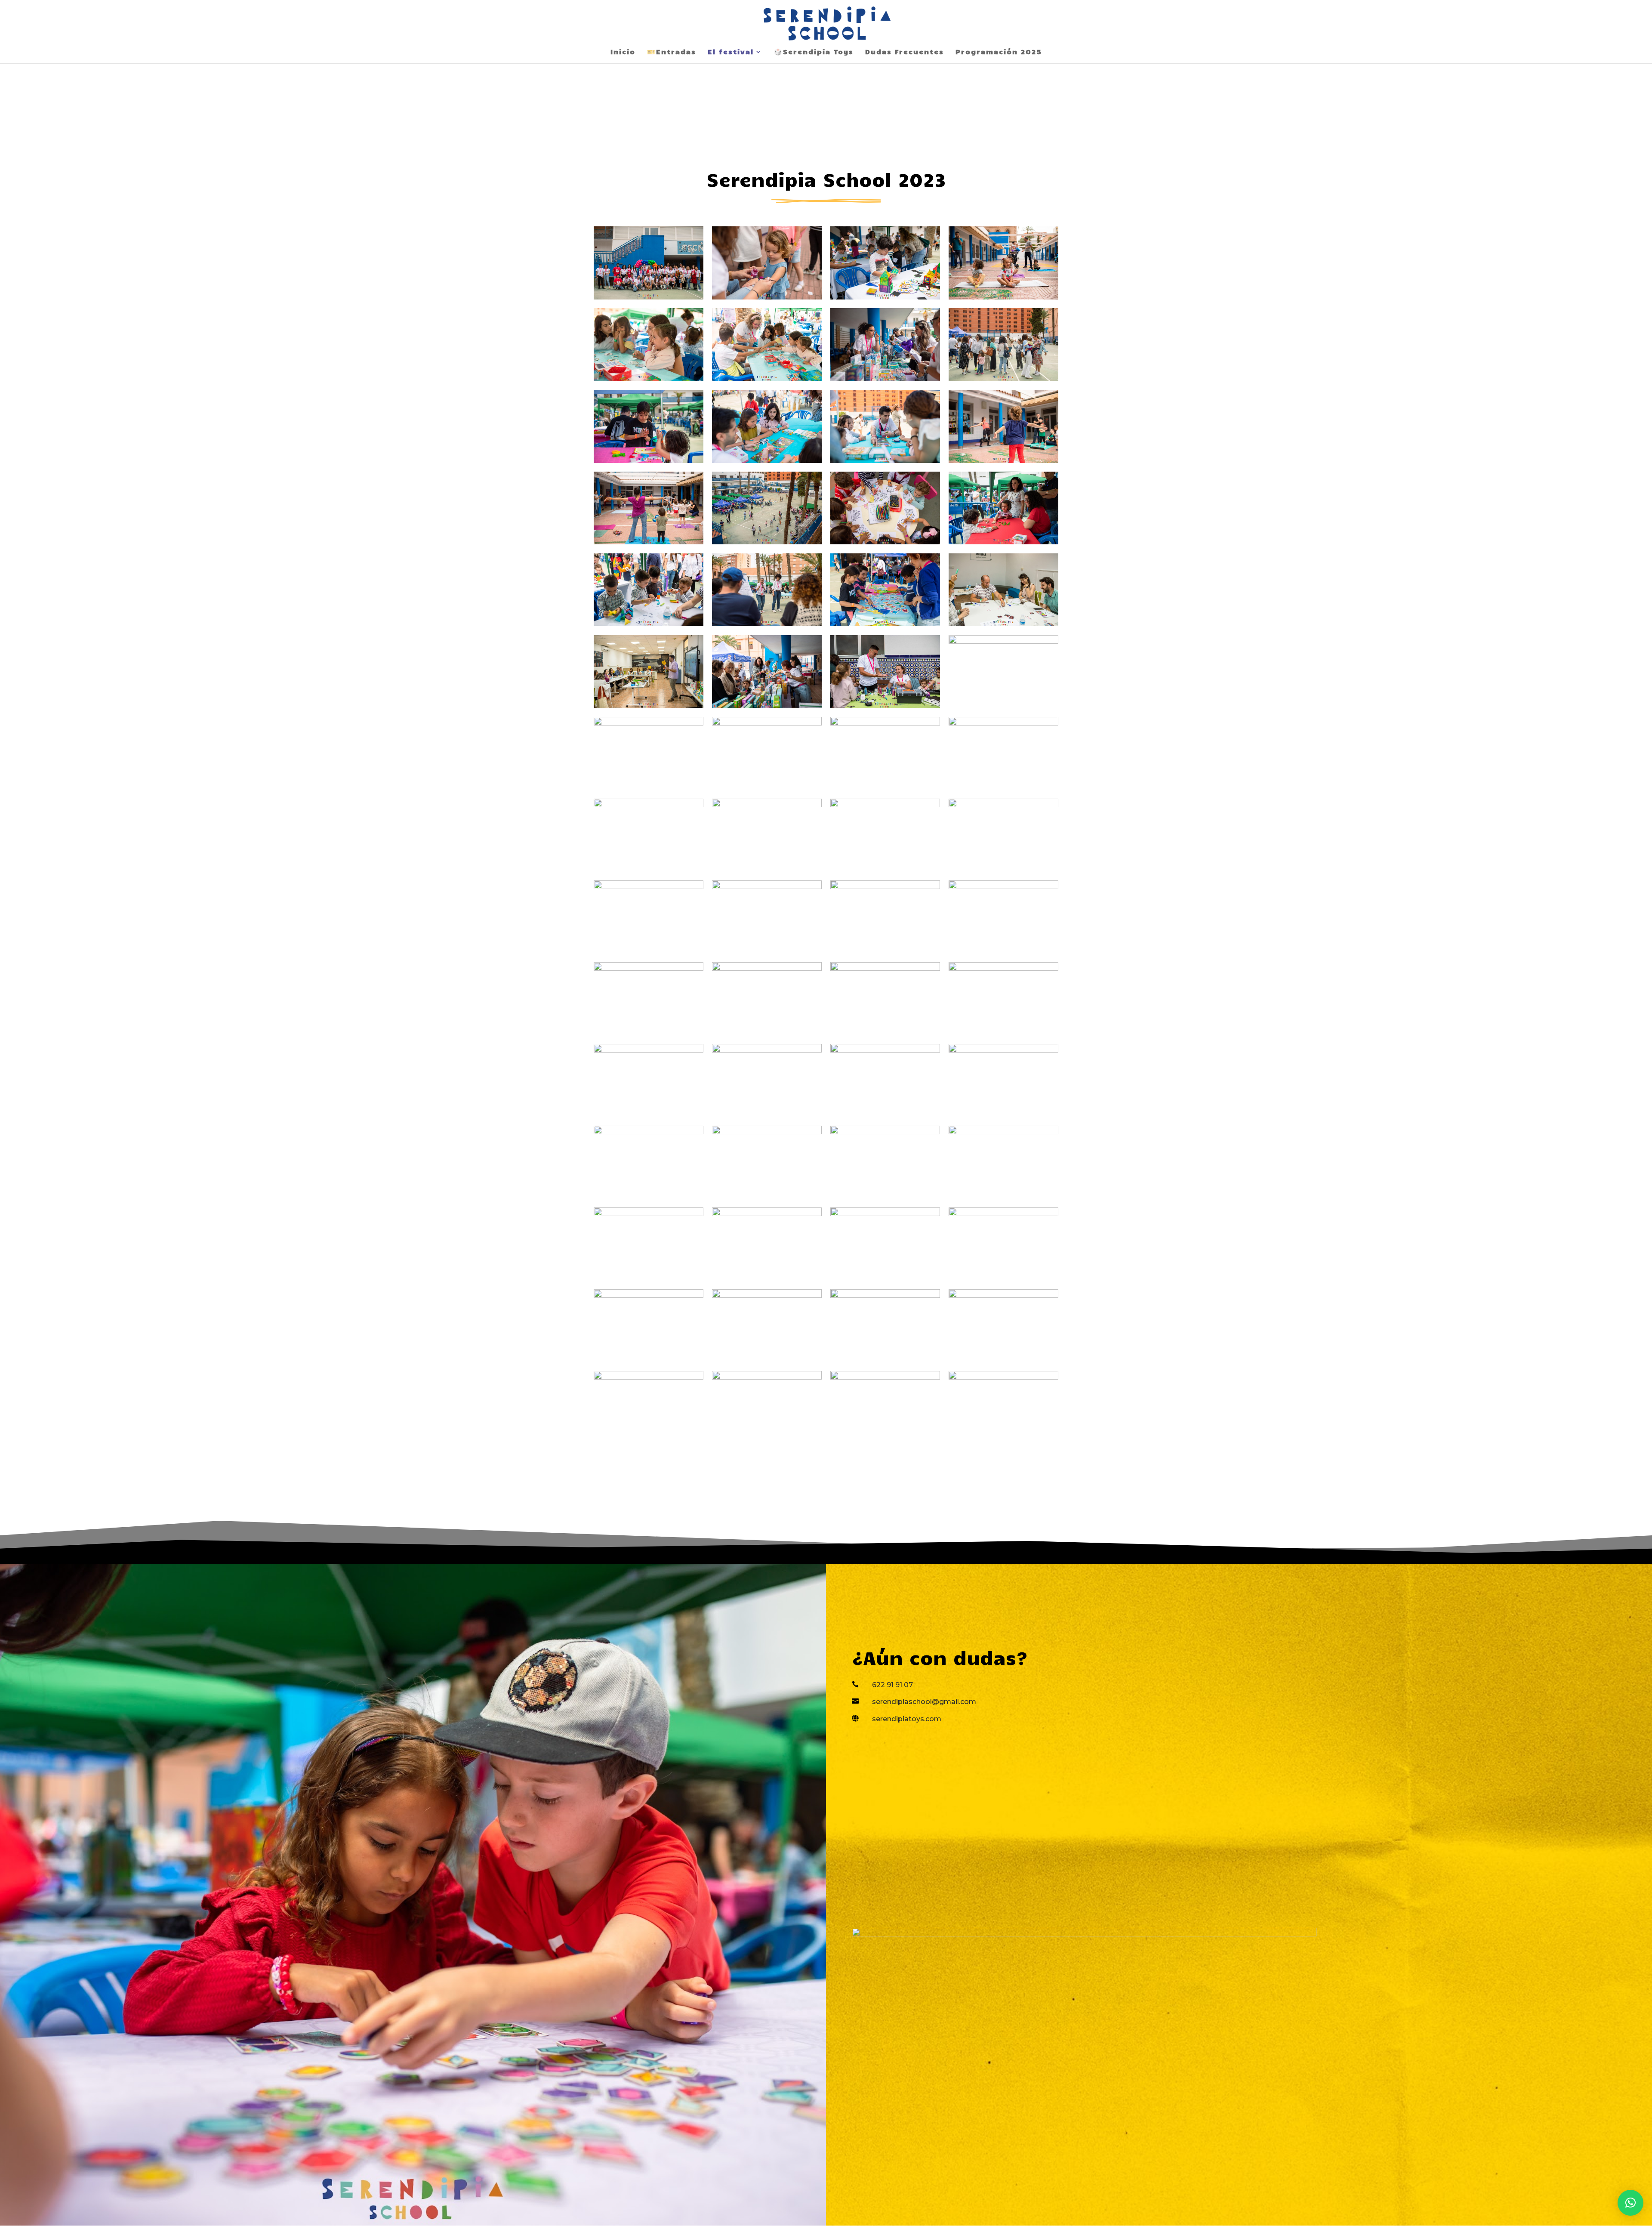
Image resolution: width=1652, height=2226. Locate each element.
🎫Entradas (672, 52)
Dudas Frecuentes (905, 52)
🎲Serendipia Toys (814, 52)
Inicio (623, 52)
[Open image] (649, 263)
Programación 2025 (999, 52)
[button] (1630, 2203)
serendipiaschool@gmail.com (924, 1702)
